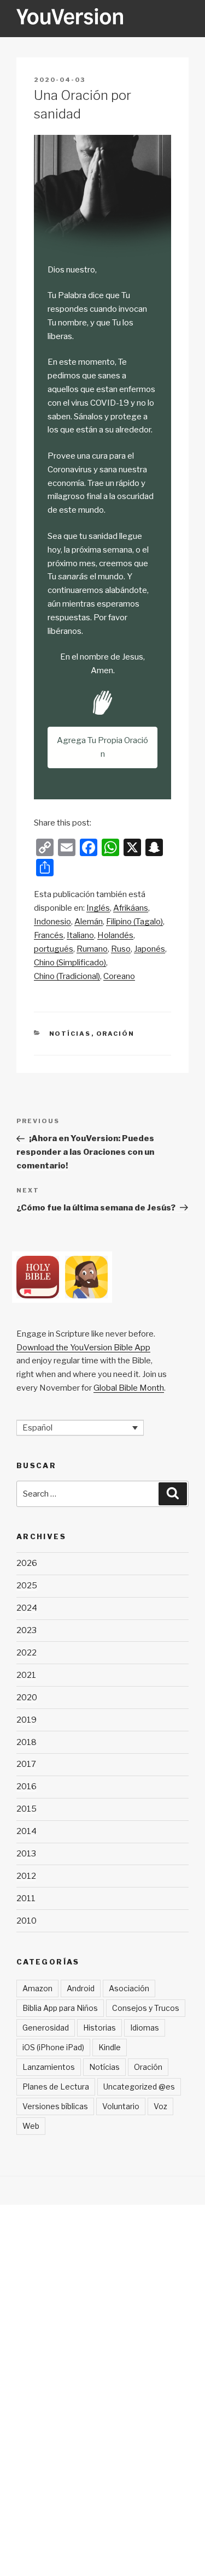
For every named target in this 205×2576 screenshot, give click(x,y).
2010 (27, 1921)
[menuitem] (98, 908)
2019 (27, 1720)
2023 (27, 1630)
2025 (27, 1586)
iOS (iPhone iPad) (53, 2047)
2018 (27, 1742)
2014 (27, 1831)
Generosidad (46, 2028)
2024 (27, 1608)
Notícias (70, 1034)
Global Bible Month (129, 1388)
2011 (26, 1898)
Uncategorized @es (139, 2087)
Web (31, 2126)
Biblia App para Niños (60, 2008)
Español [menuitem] (37, 1428)
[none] (80, 1428)
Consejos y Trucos (146, 2008)
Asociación (129, 1988)
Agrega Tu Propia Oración (102, 747)
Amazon (37, 1988)
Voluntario (121, 2106)
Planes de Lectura (56, 2087)
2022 (27, 1653)
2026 (27, 1563)
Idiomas (145, 2028)
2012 (26, 1876)
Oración (116, 1034)
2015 (27, 1809)
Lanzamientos (49, 2067)
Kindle (110, 2047)
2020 (27, 1697)
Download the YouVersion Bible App (83, 1348)
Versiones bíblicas (55, 2106)
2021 (26, 1675)
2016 (27, 1786)
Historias (99, 2028)
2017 (26, 1764)
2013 (26, 1854)
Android (81, 1988)
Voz (160, 2106)
